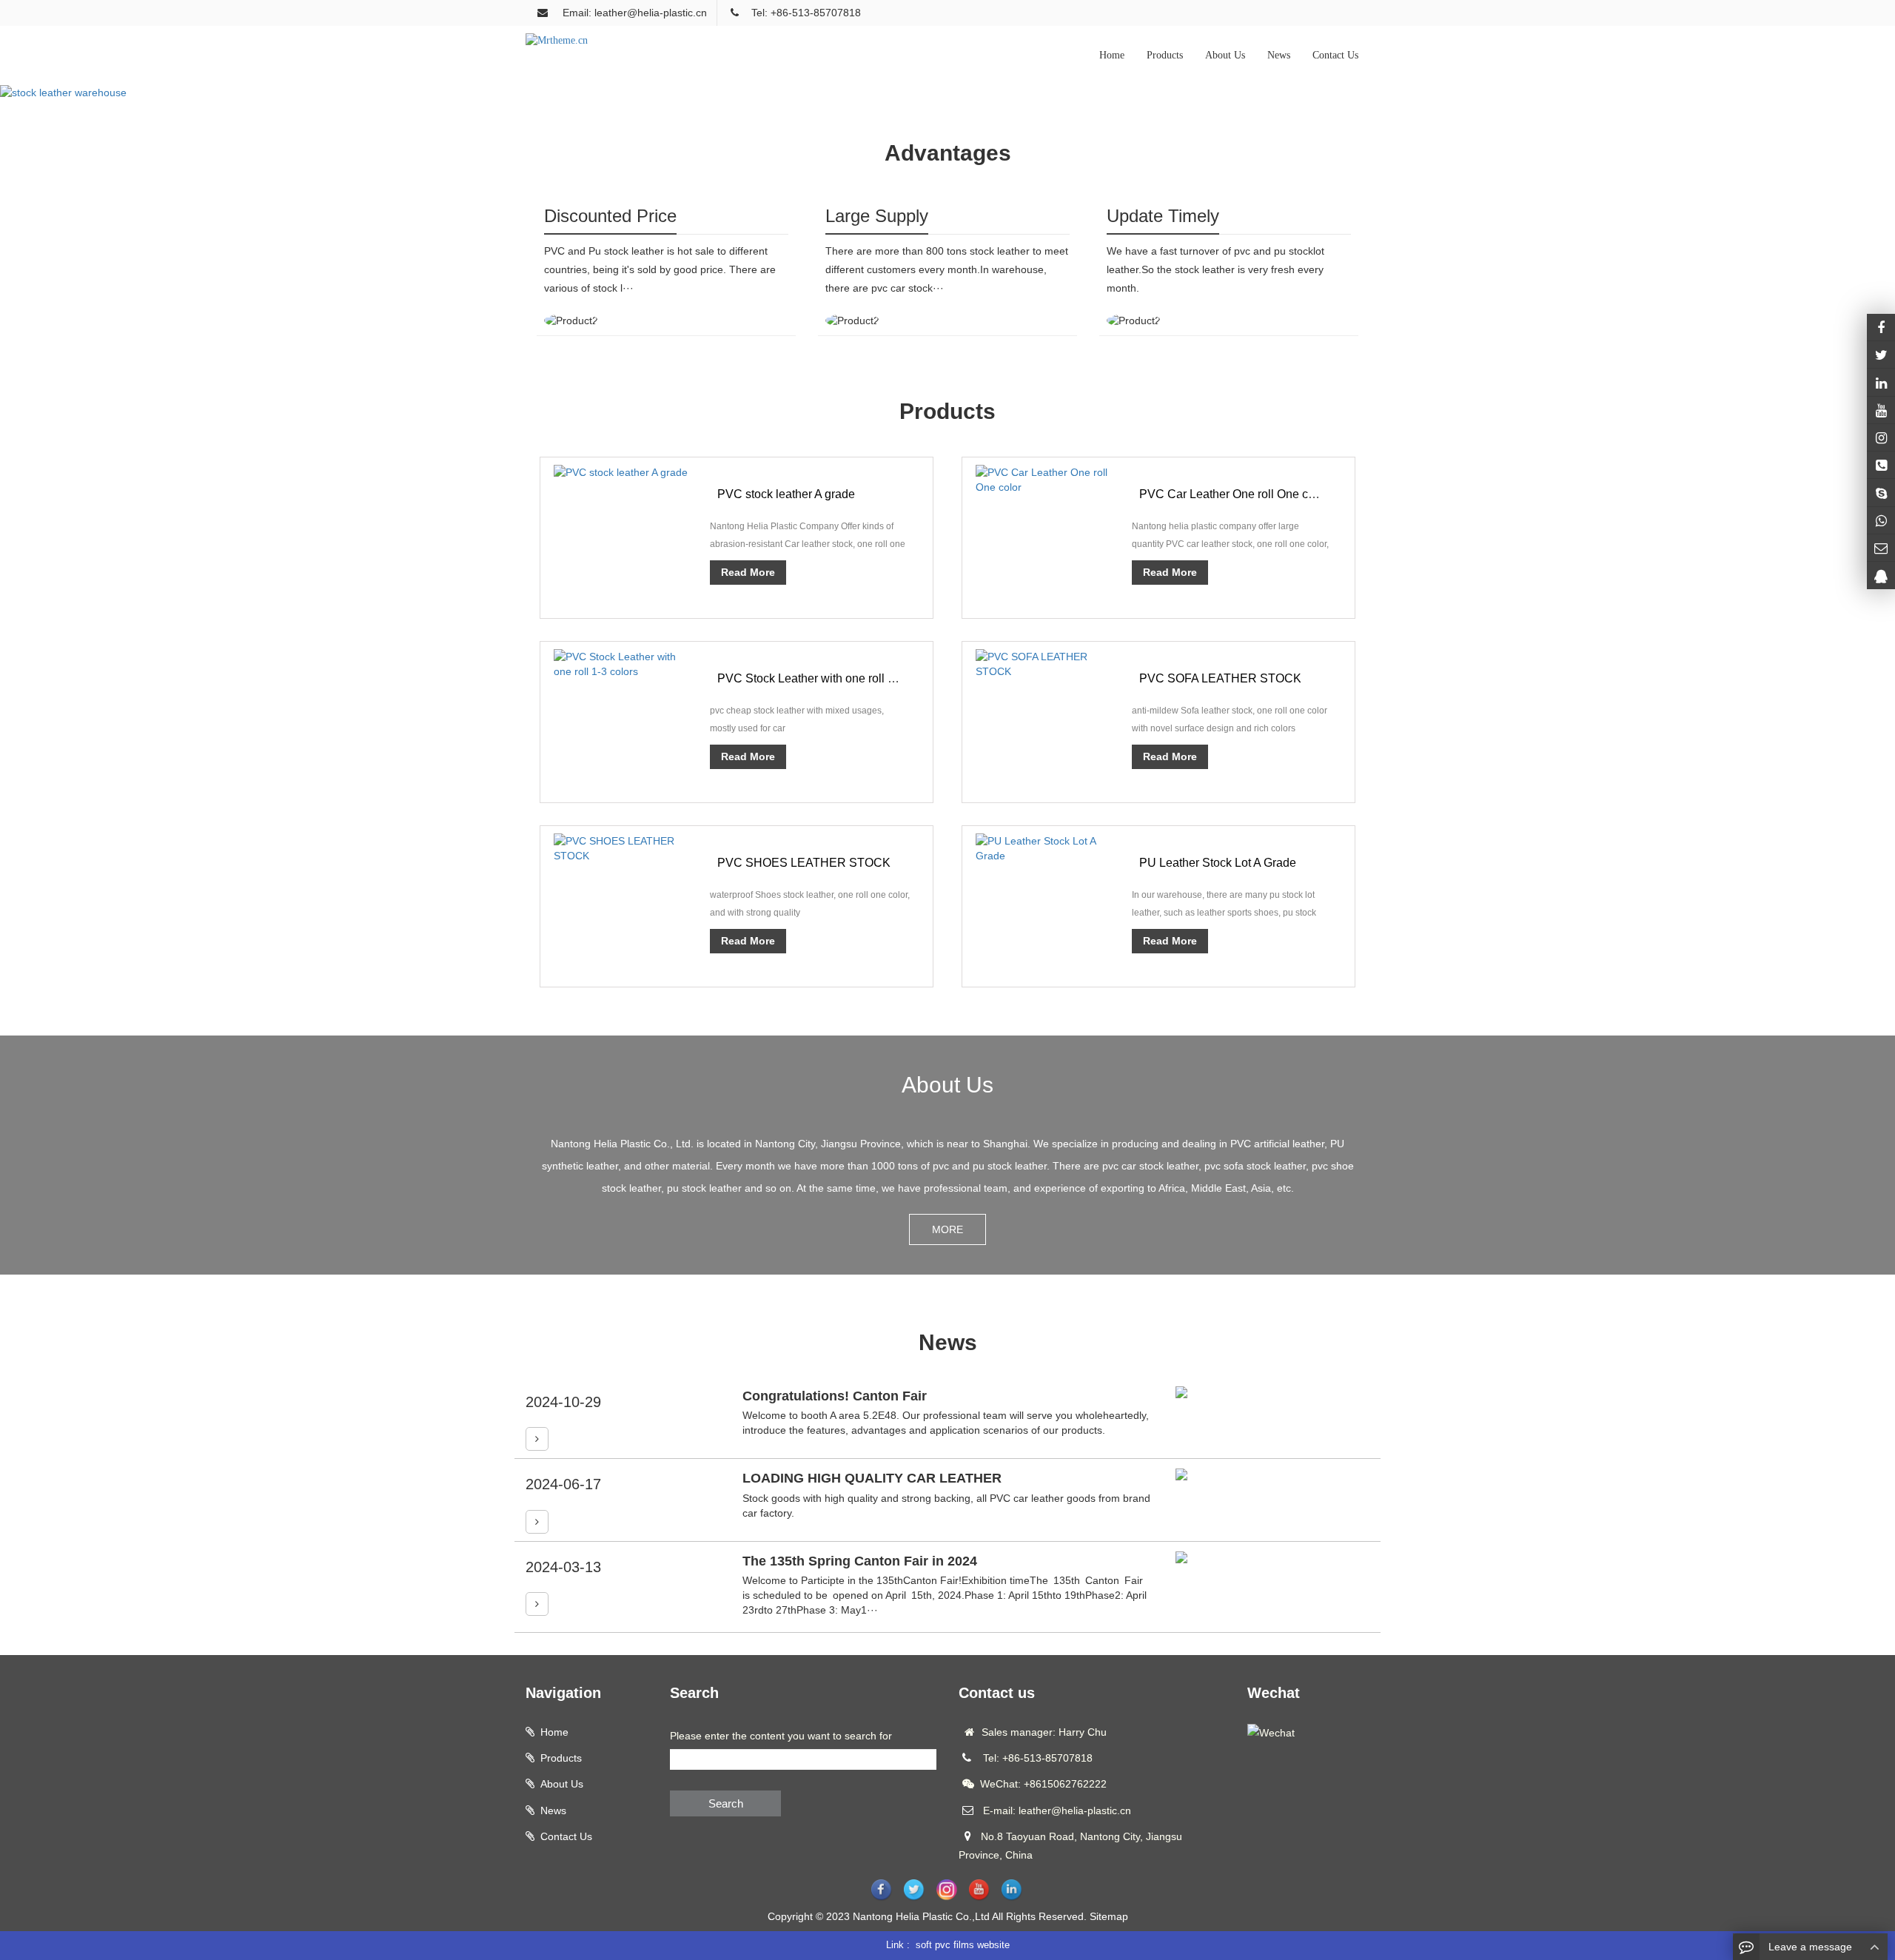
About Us (1225, 55)
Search (726, 1803)
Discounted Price (610, 216)
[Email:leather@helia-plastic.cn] (1881, 548)
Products (1165, 55)
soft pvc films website (963, 1945)
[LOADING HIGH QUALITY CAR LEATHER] (537, 1522)
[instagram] (1881, 410)
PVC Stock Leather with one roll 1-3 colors (828, 678)
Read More (748, 572)
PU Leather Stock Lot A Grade (1218, 863)
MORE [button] (947, 1229)
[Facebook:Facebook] (1881, 327)
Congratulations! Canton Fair (835, 1396)
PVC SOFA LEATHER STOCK (1220, 678)
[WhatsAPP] (1881, 520)
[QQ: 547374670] (1881, 575)
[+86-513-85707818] (1881, 465)
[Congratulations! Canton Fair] (537, 1439)
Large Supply (877, 216)
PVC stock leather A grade (786, 494)
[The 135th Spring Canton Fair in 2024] (537, 1604)
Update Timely (1163, 216)
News (1279, 55)
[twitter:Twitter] (1881, 355)
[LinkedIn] (1881, 382)
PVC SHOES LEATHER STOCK (804, 863)
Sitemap (1109, 1916)
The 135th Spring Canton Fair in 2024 (860, 1561)
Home (1112, 55)
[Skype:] (1881, 492)
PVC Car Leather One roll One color (1234, 494)
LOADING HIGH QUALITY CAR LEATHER (872, 1478)
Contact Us (1335, 55)
